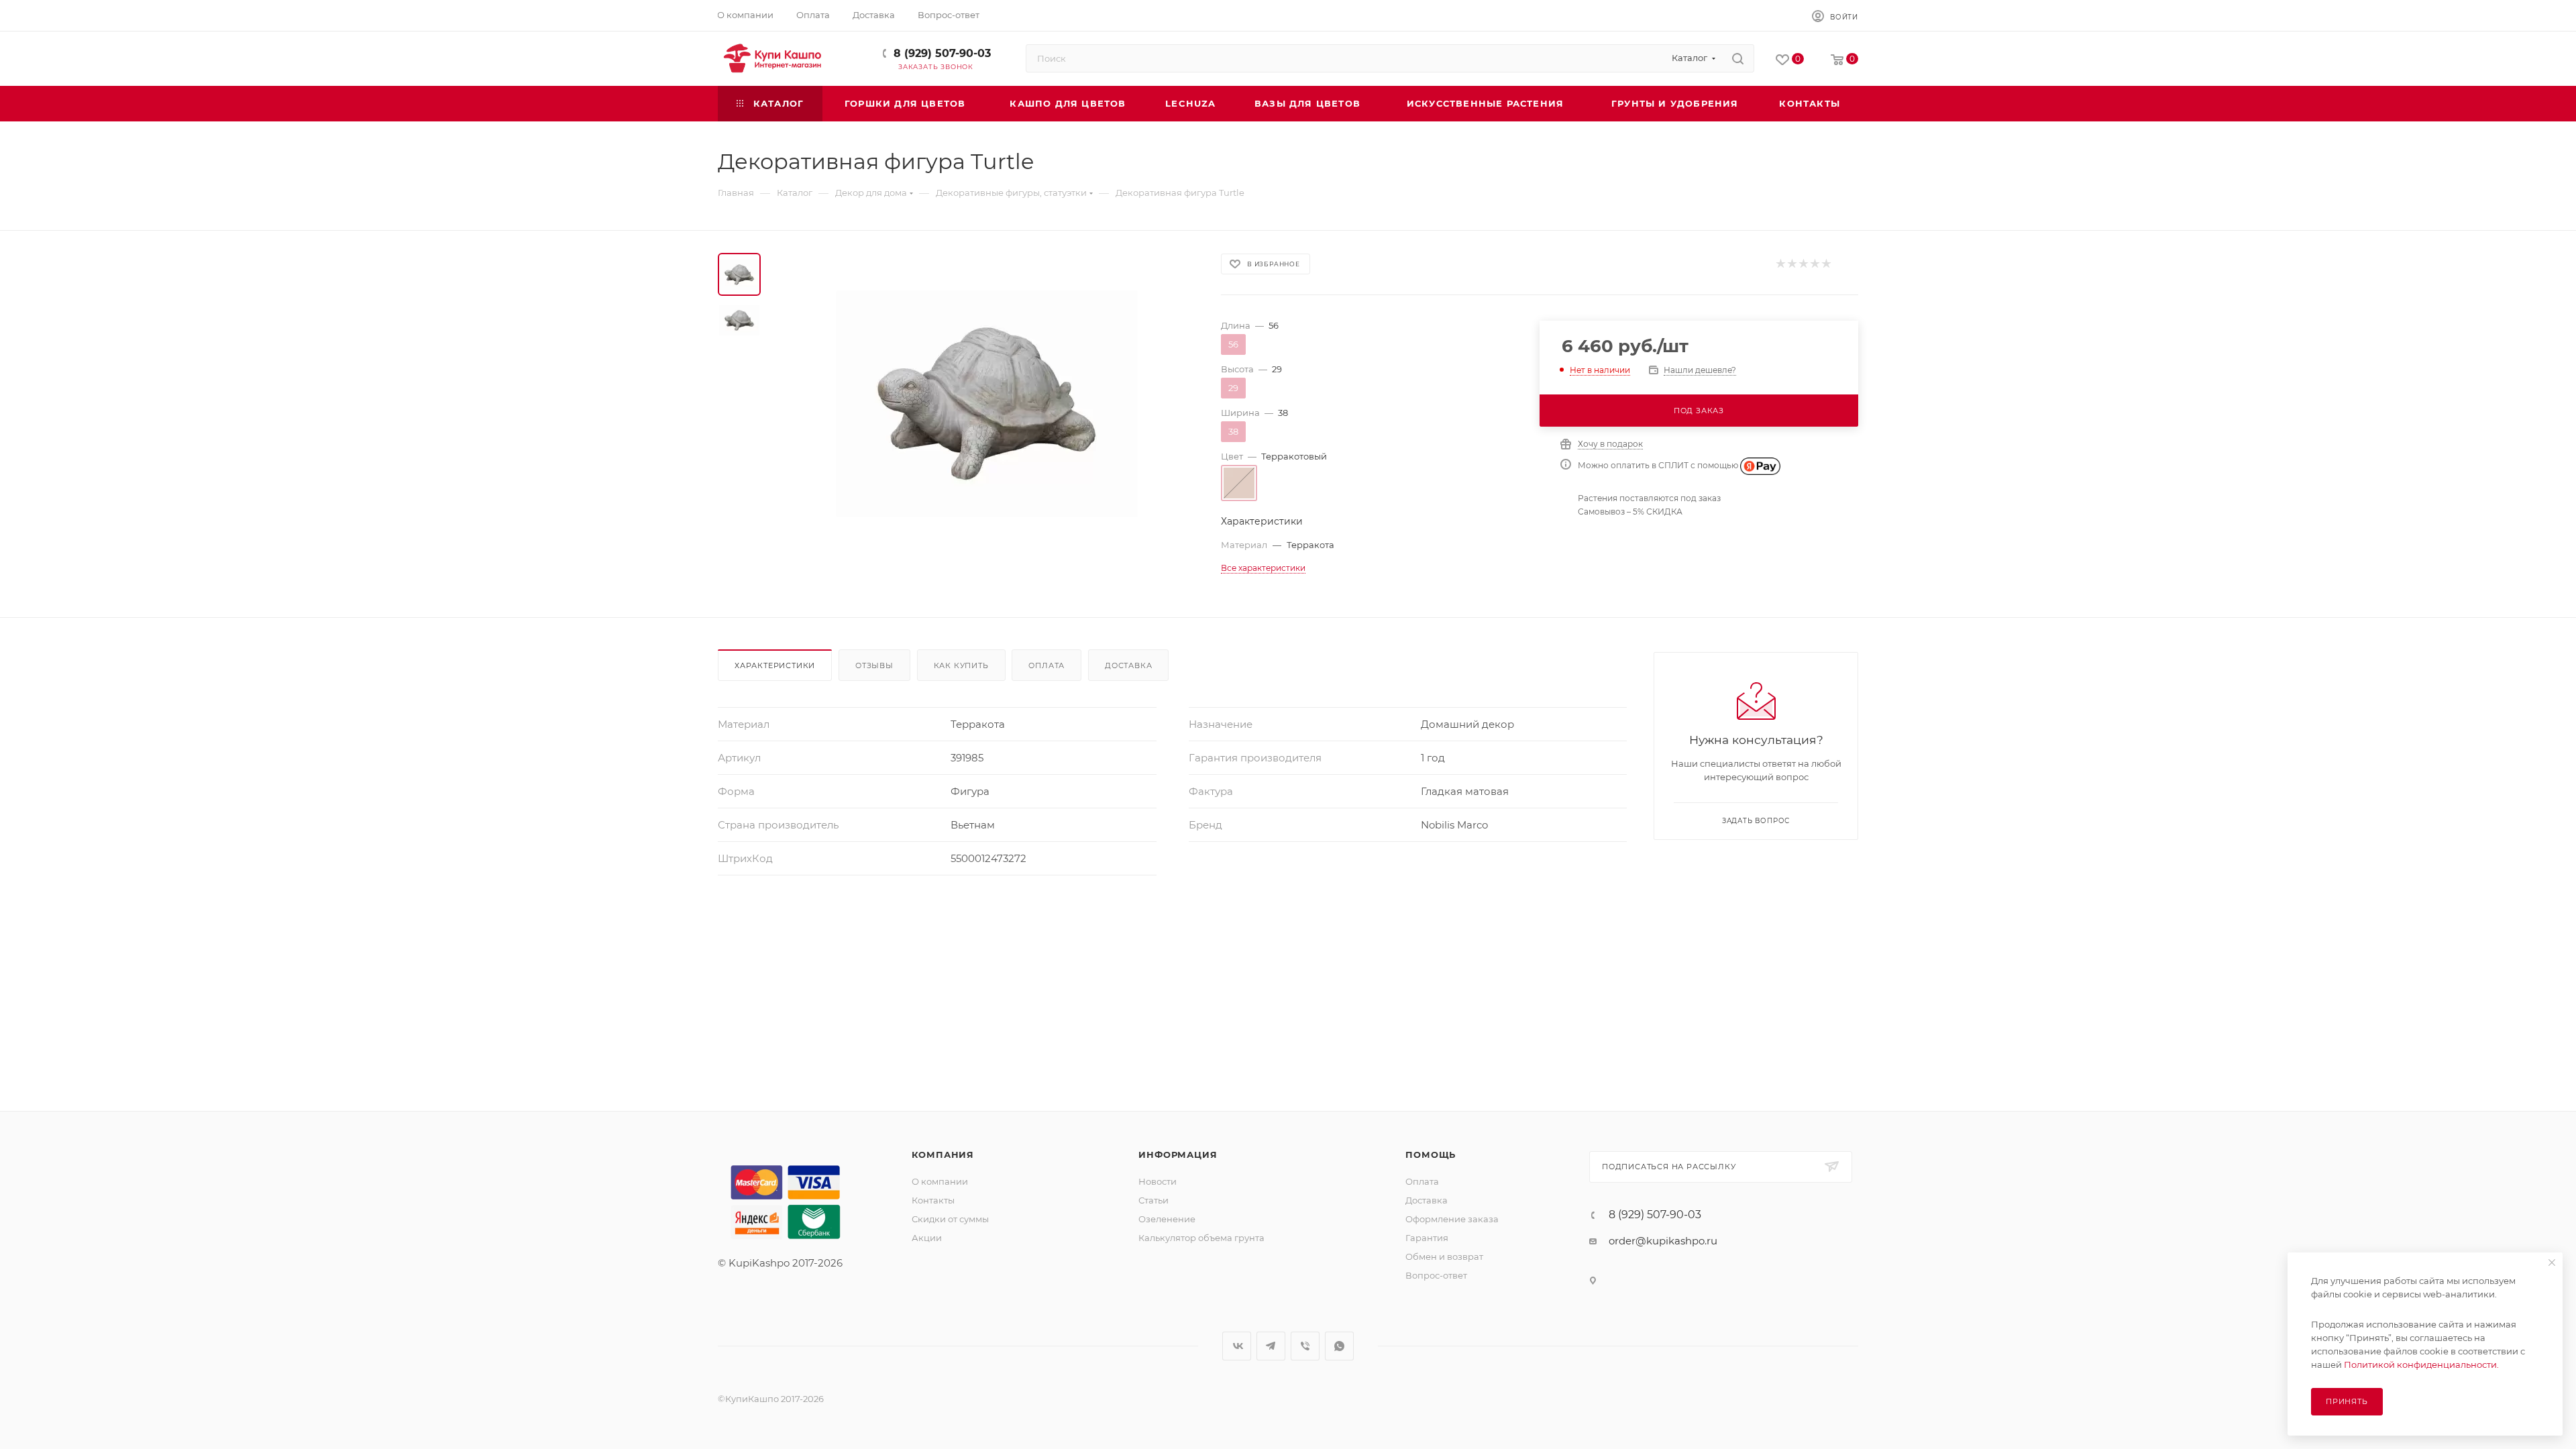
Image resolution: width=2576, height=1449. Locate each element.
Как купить (961, 665)
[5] (1826, 264)
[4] (1814, 264)
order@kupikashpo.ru (1663, 1241)
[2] (1791, 264)
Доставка (1128, 665)
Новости (1158, 1181)
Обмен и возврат (1444, 1256)
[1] (1780, 264)
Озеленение (1167, 1219)
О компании (940, 1181)
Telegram (1271, 1346)
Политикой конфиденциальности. (2421, 1364)
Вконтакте (1237, 1346)
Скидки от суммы (950, 1219)
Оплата (1046, 665)
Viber (1305, 1346)
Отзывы (874, 665)
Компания (943, 1155)
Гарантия (1427, 1238)
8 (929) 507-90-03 (942, 53)
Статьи (1153, 1200)
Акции (927, 1238)
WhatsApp (1339, 1346)
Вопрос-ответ (1436, 1275)
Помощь (1431, 1155)
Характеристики (775, 665)
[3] (1803, 264)
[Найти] (1738, 58)
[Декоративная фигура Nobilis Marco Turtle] (987, 404)
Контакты (933, 1200)
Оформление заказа (1452, 1219)
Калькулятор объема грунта (1201, 1238)
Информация (1178, 1155)
